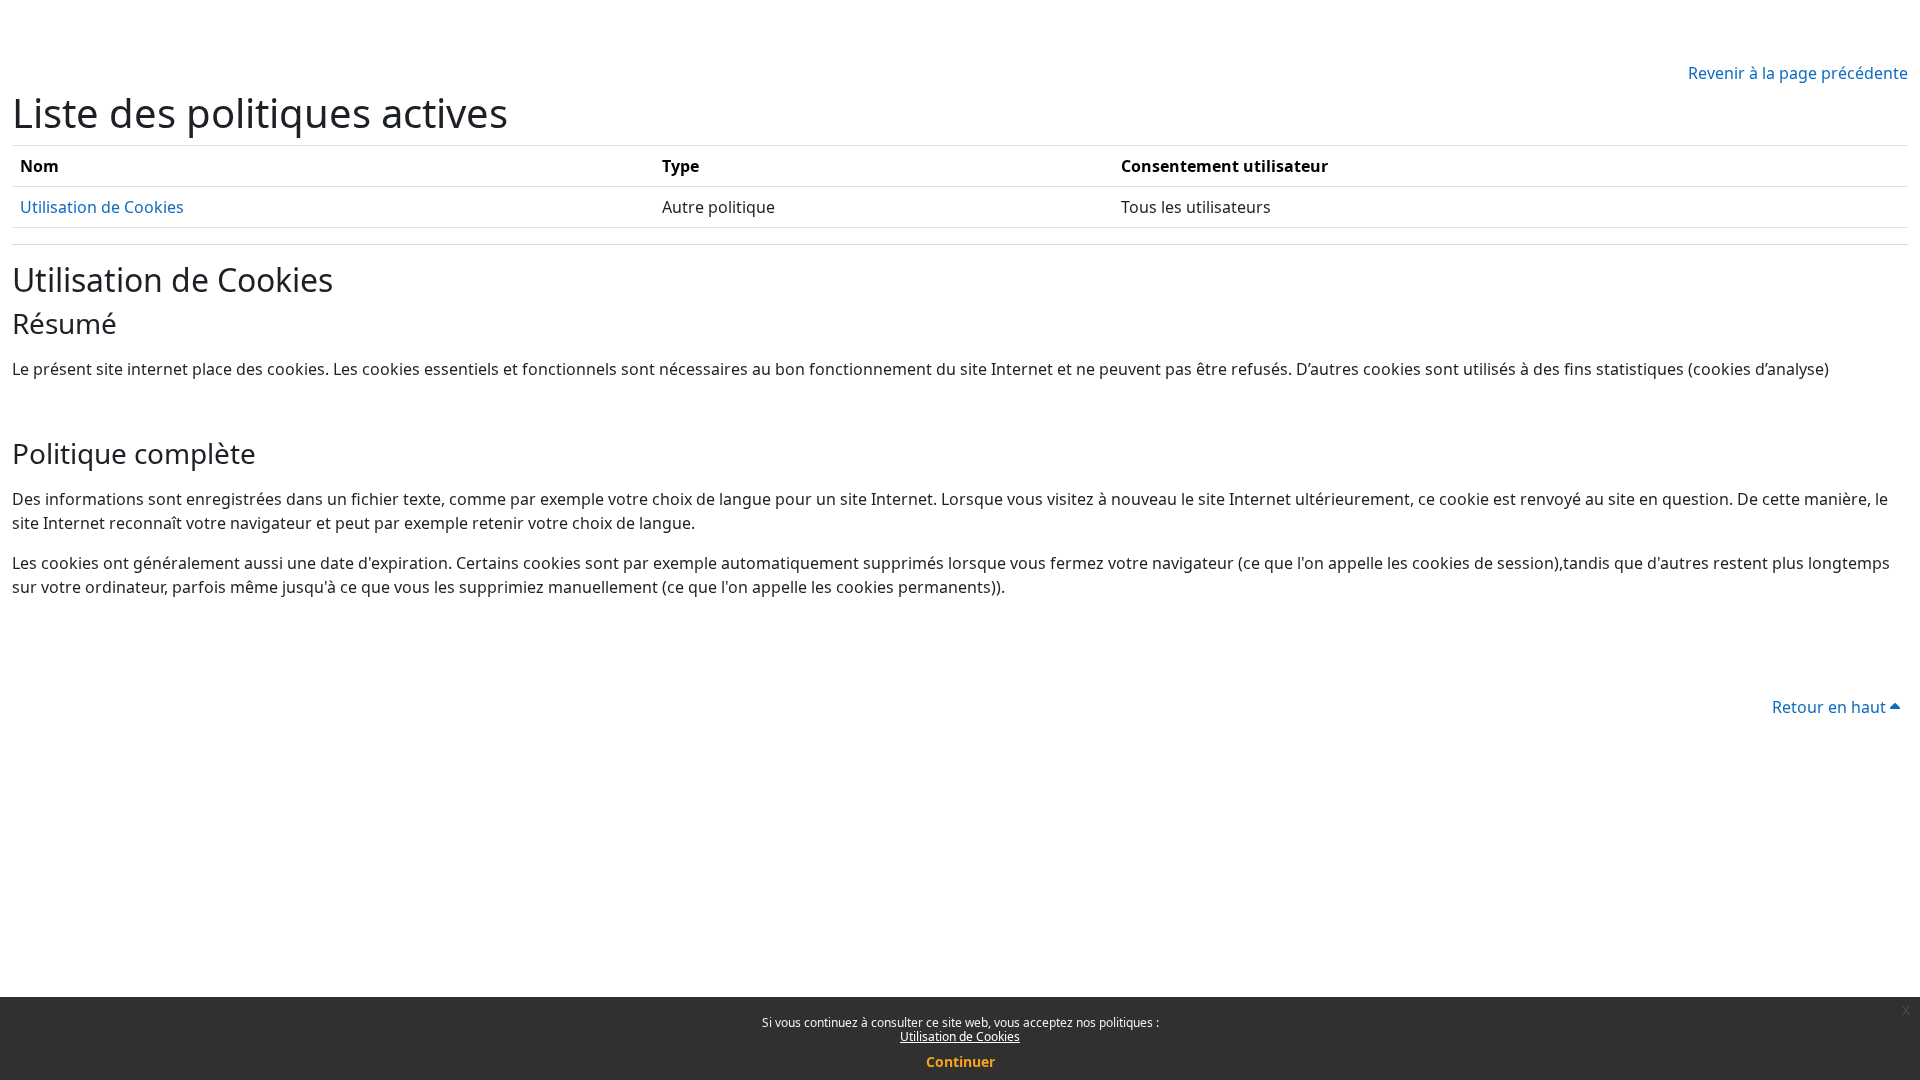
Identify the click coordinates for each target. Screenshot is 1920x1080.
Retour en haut (1831, 707)
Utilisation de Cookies (960, 1036)
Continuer (960, 1061)
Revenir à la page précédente (1798, 73)
